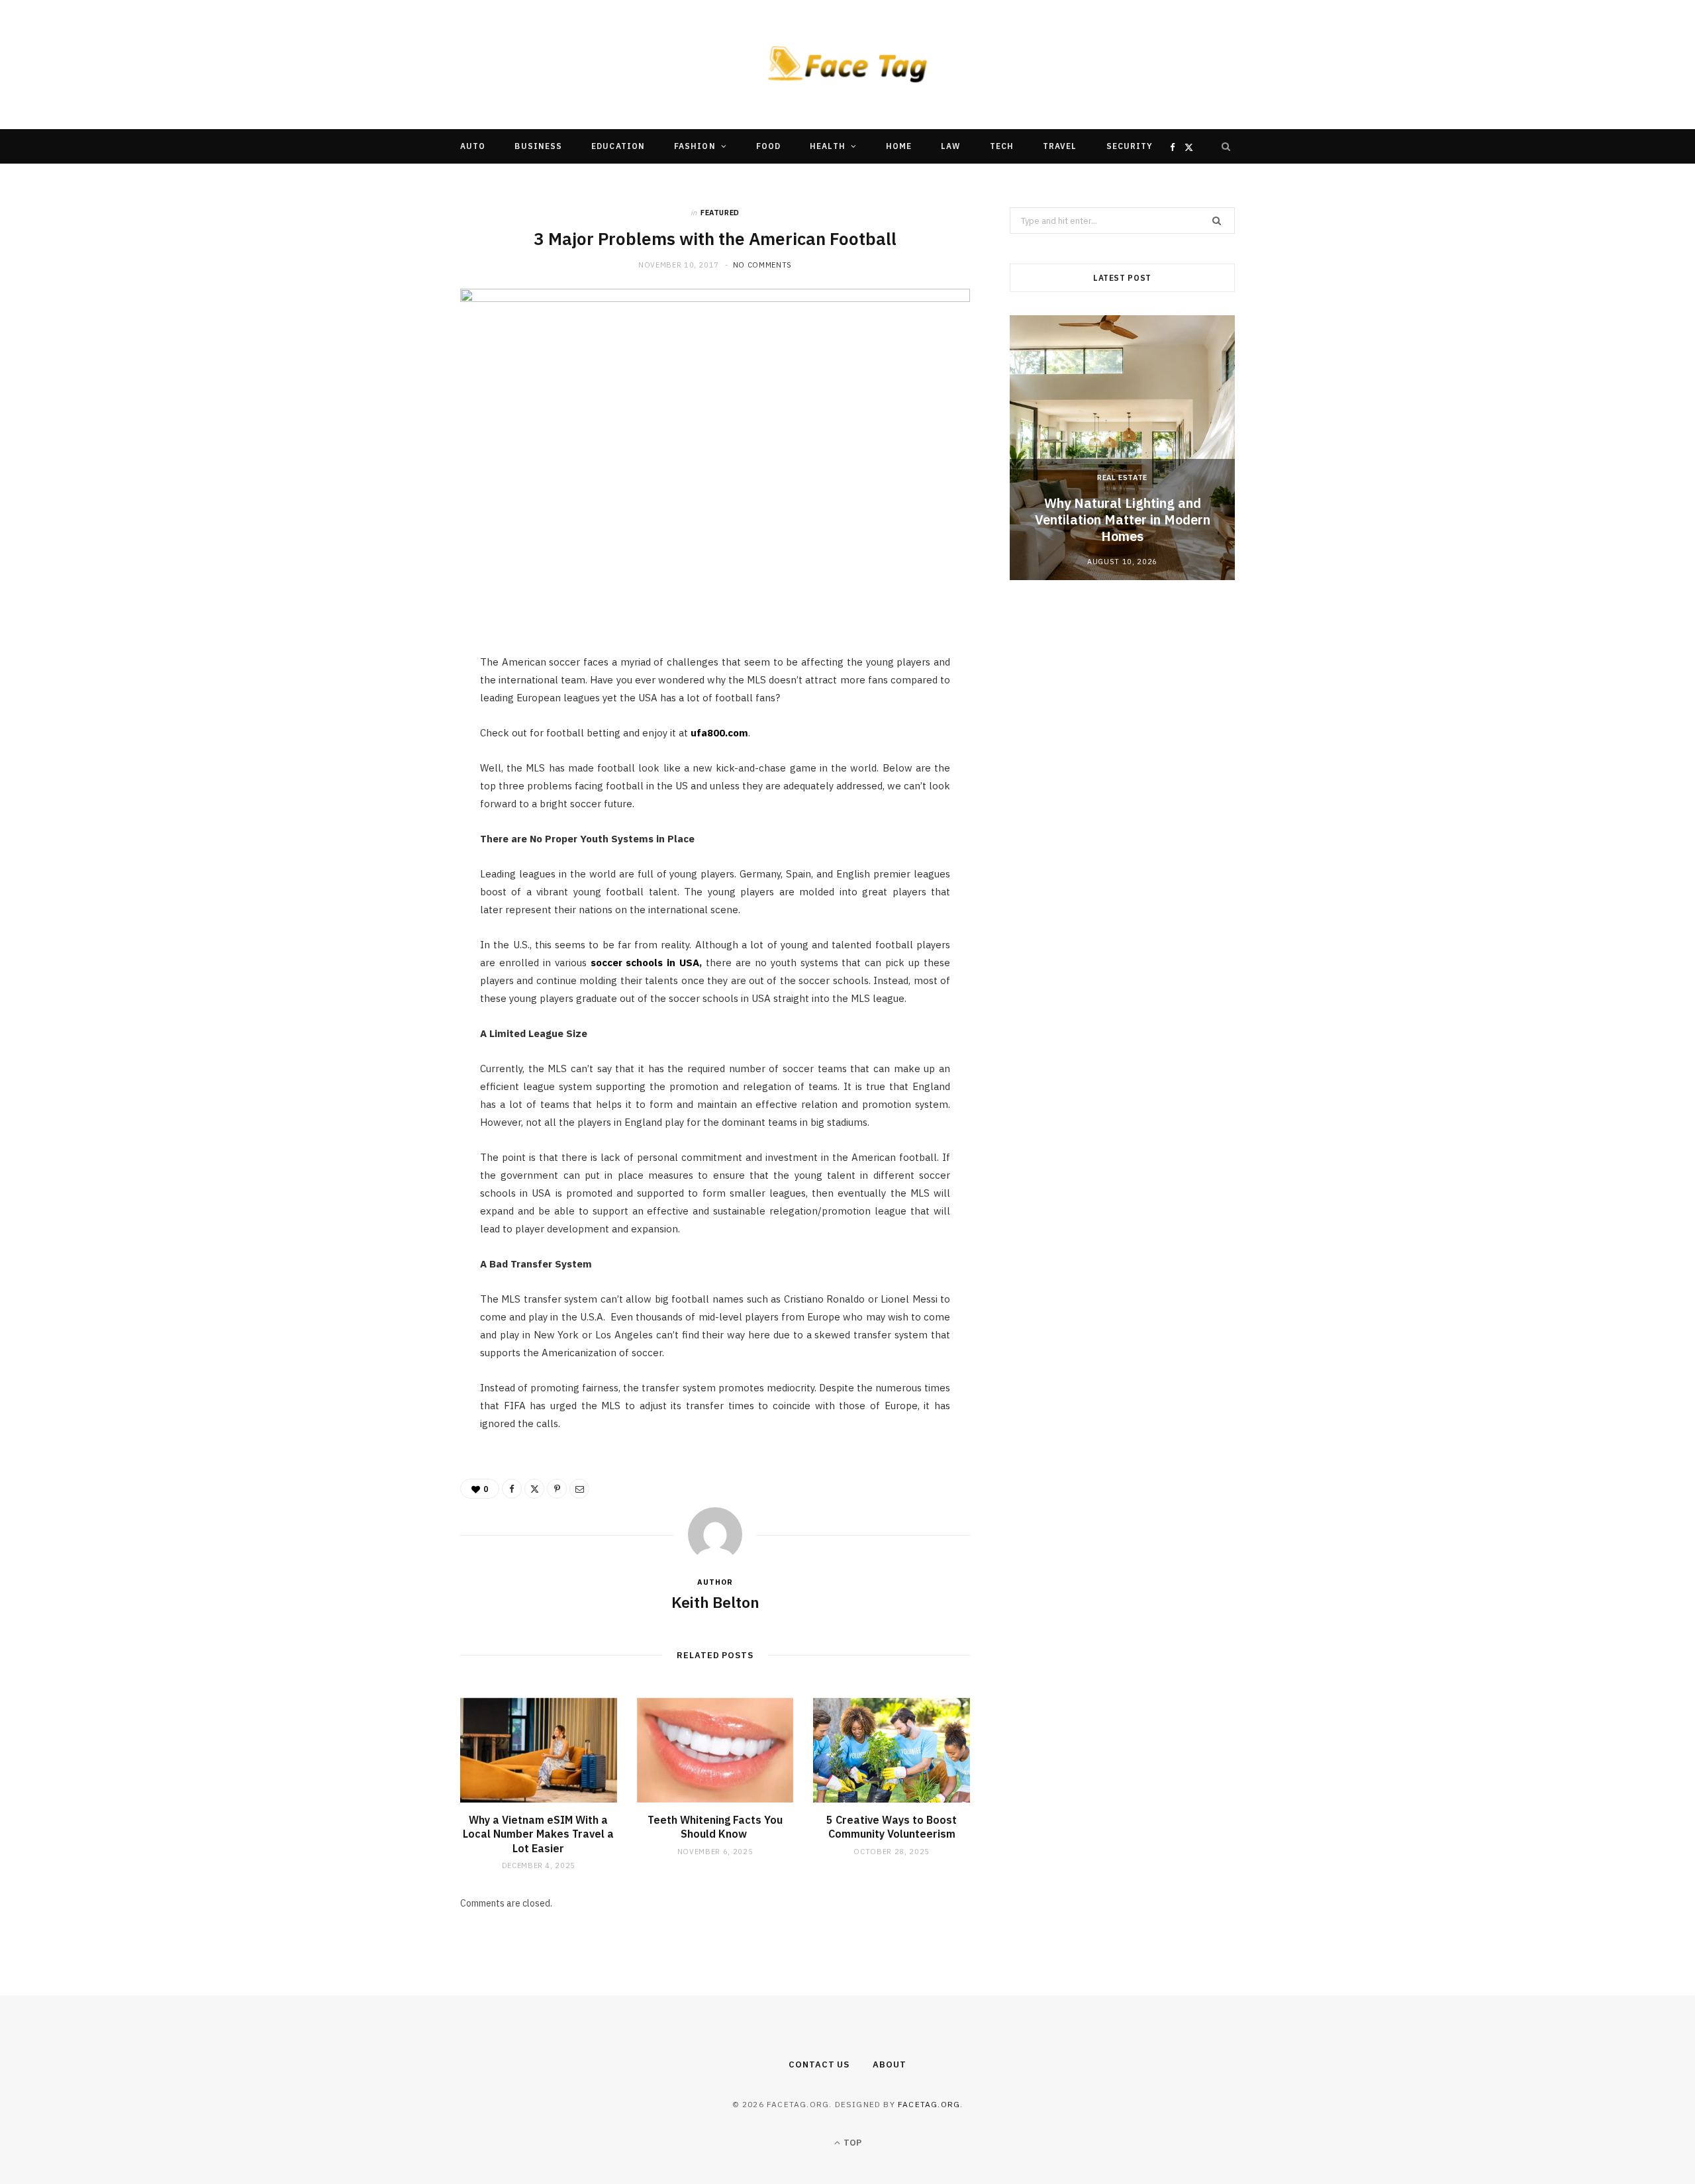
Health (827, 146)
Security (1130, 146)
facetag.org (929, 2104)
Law (950, 146)
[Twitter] (398, 740)
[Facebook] (398, 707)
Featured (720, 213)
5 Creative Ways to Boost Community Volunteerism (892, 1827)
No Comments (762, 265)
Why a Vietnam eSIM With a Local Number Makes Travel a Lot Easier (538, 1834)
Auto (473, 146)
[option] (1122, 448)
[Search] (1226, 146)
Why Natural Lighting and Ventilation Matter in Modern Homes (1123, 520)
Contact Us (819, 2064)
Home (899, 146)
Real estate (1122, 477)
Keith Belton (715, 1602)
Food (768, 146)
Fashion (695, 146)
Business (538, 146)
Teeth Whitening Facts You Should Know (715, 1827)
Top (851, 2143)
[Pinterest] (398, 774)
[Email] (398, 808)
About (890, 2064)
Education (618, 146)
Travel (1060, 146)
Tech (1002, 146)
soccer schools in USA (645, 963)
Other (807, 180)
